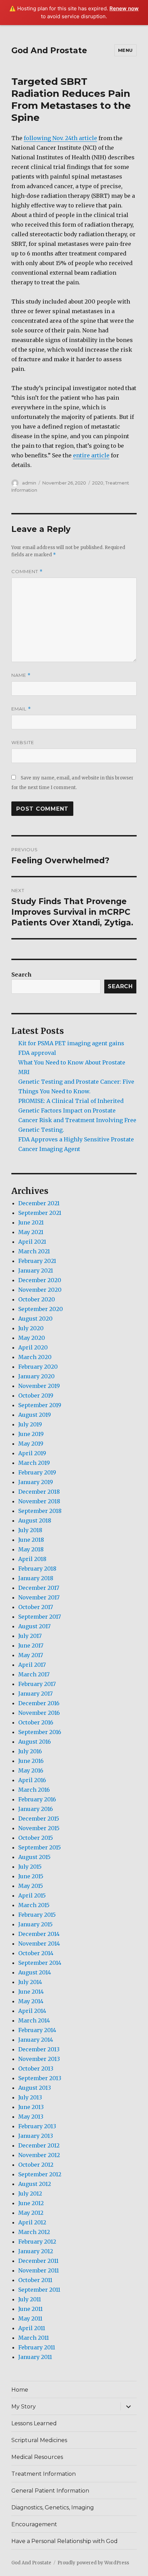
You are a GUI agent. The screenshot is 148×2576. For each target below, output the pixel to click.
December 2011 (38, 2261)
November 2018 (39, 1501)
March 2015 (34, 1905)
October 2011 (35, 2280)
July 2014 (30, 1982)
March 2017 (34, 1674)
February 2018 (37, 1569)
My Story (24, 2407)
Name (21, 675)
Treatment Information (44, 2474)
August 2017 (34, 1626)
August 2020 (35, 1319)
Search (22, 974)
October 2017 (36, 1607)
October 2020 (37, 1299)
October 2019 (36, 1395)
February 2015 (37, 1915)
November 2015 (39, 1828)
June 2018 (31, 1540)
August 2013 (35, 2088)
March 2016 (34, 1790)
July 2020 (31, 1328)
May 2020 (32, 1338)
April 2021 (32, 1242)
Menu (125, 50)
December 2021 (39, 1203)
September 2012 (40, 2174)
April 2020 (33, 1347)
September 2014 (40, 1963)
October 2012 (36, 2165)
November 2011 (39, 2270)
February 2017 (37, 1684)
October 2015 (36, 1838)
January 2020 (36, 1376)
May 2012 (31, 2213)
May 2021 (31, 1232)
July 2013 (30, 2097)
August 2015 (34, 1857)
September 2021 (40, 1213)
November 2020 (40, 1290)
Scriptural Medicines (39, 2440)
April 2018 (32, 1559)
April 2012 (32, 2222)
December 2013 (39, 2049)
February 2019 (37, 1472)
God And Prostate (49, 50)
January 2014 (36, 2040)
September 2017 (40, 1617)
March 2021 (34, 1251)
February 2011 (37, 2347)
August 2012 (35, 2184)
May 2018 (31, 1549)
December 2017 (39, 1588)
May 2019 (31, 1444)
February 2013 (37, 2126)
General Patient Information (50, 2491)
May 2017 (31, 1655)
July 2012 (30, 2193)
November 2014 (39, 1944)
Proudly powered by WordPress (93, 2563)
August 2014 (35, 1972)
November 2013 (39, 2059)
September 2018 (40, 1511)
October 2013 (36, 2068)
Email (21, 709)
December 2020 (40, 1280)
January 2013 (36, 2136)
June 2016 (31, 1761)
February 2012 (37, 2242)
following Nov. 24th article (60, 138)
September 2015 (40, 1847)
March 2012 (34, 2232)
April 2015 (32, 1895)
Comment (27, 572)
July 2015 (30, 1867)
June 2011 (30, 2309)
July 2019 (30, 1424)
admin (29, 483)
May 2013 (31, 2117)
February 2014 (37, 2030)
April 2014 (32, 2011)
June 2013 (31, 2107)
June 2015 (31, 1876)
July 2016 (30, 1751)
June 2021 (31, 1222)
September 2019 (40, 1405)
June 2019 (31, 1434)
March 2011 (34, 2338)
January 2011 (35, 2357)
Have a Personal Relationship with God (65, 2541)
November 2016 (39, 1713)
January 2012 (36, 2251)
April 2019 (32, 1453)
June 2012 (31, 2203)
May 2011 (30, 2318)
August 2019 (35, 1415)
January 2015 (35, 1924)
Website (23, 742)
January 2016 (36, 1809)
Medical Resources (37, 2457)
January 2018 (36, 1578)
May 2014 (31, 2001)
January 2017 (35, 1694)
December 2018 (39, 1492)
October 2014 (36, 1953)
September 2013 (40, 2078)
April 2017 (32, 1665)
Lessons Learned (34, 2423)
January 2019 (36, 1482)
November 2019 (39, 1386)
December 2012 (39, 2145)
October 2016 (36, 1722)
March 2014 (34, 2020)
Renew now (124, 8)
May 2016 (31, 1770)
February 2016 (37, 1799)
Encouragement (34, 2524)
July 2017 (30, 1636)
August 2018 (35, 1520)
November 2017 (39, 1597)
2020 (98, 483)
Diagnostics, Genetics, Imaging (53, 2507)
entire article (91, 455)
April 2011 (32, 2328)
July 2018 (30, 1530)
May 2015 (31, 1886)
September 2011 (39, 2290)
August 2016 (35, 1742)
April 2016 (32, 1780)
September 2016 (40, 1732)
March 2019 (34, 1463)
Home (20, 2390)
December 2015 (39, 1819)
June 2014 (31, 1992)
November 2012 (39, 2155)
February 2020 (38, 1367)
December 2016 (39, 1703)
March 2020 (35, 1357)
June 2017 (31, 1645)
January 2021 (36, 1270)
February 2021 (37, 1261)
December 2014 (39, 1934)
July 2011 (30, 2299)
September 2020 (41, 1309)
